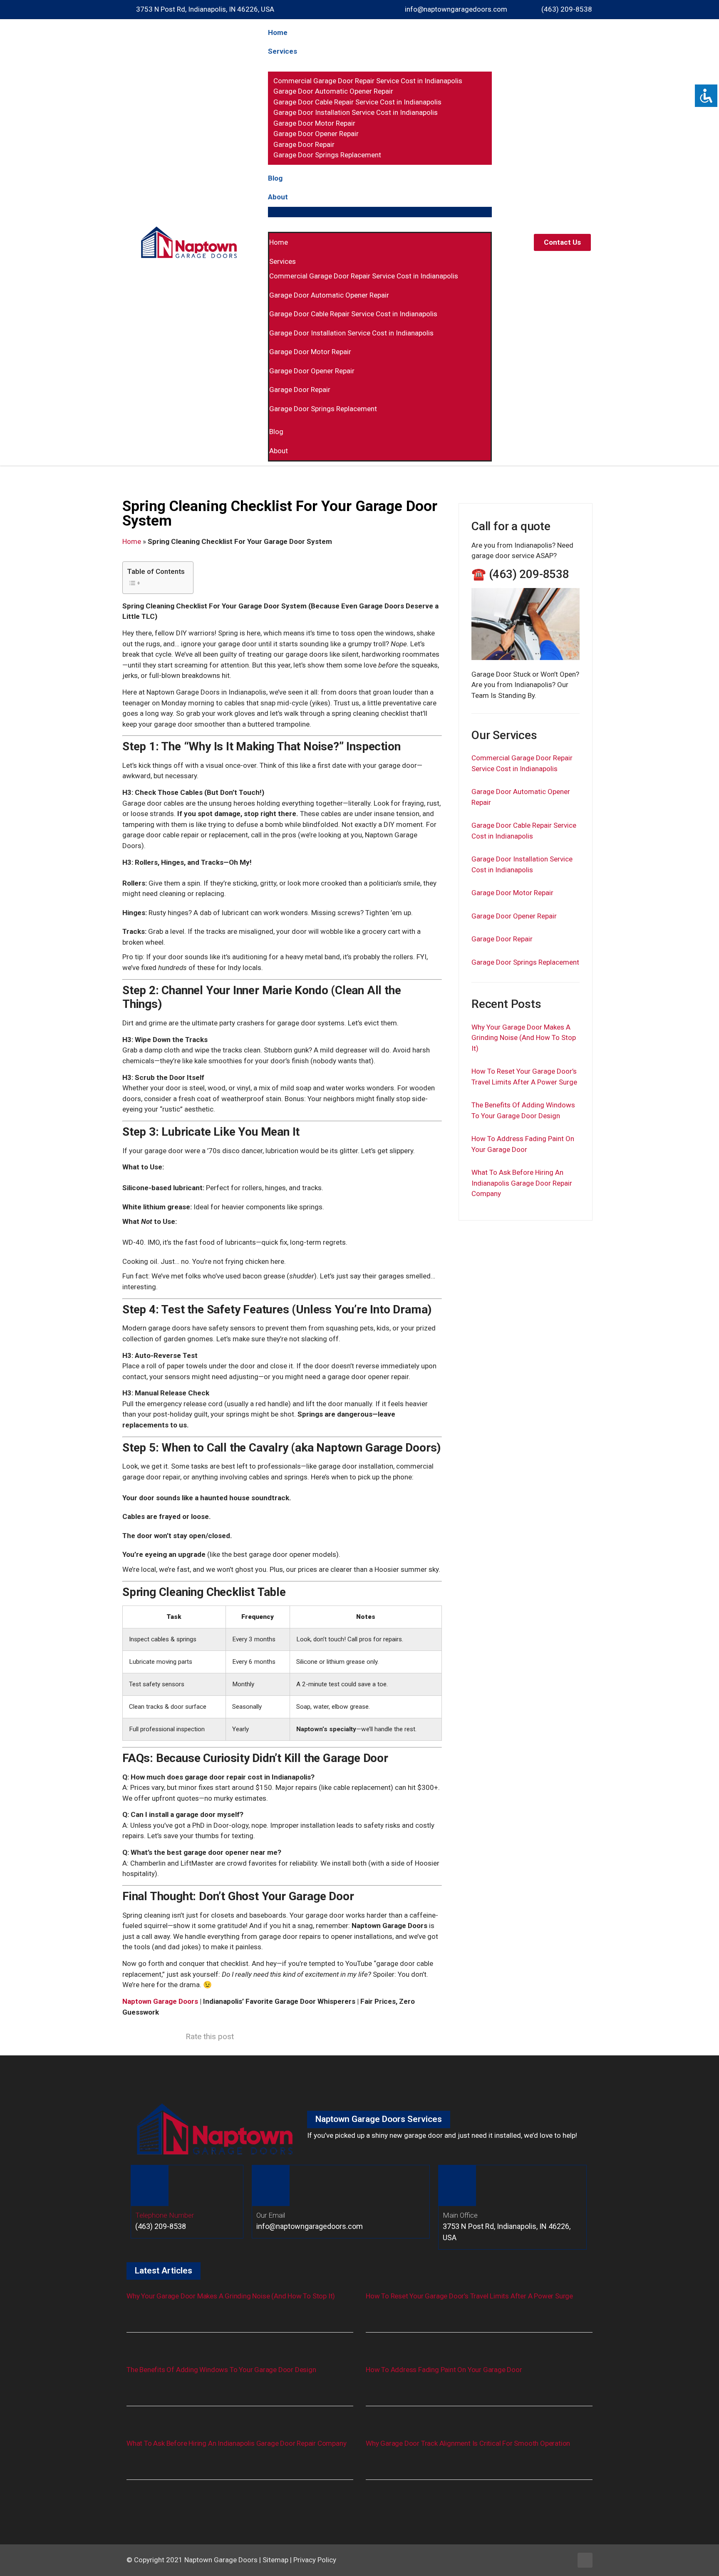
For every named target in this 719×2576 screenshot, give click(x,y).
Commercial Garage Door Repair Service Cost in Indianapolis (368, 81)
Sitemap (275, 2560)
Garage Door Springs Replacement (327, 155)
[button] (380, 212)
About (278, 197)
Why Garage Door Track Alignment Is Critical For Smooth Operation (468, 2443)
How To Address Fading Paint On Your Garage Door (444, 2370)
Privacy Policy (315, 2560)
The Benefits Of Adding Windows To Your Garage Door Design (221, 2370)
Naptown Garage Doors (160, 2001)
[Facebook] (585, 2560)
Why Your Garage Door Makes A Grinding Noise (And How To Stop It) (524, 1038)
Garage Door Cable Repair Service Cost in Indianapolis (357, 102)
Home (278, 32)
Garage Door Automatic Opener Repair (333, 91)
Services (283, 51)
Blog (275, 178)
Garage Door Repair (304, 144)
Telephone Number (165, 2215)
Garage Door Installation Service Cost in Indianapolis (356, 112)
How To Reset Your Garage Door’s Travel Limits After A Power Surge (469, 2296)
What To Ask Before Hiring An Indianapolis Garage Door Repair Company (522, 1183)
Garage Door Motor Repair (314, 123)
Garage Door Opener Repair (316, 134)
